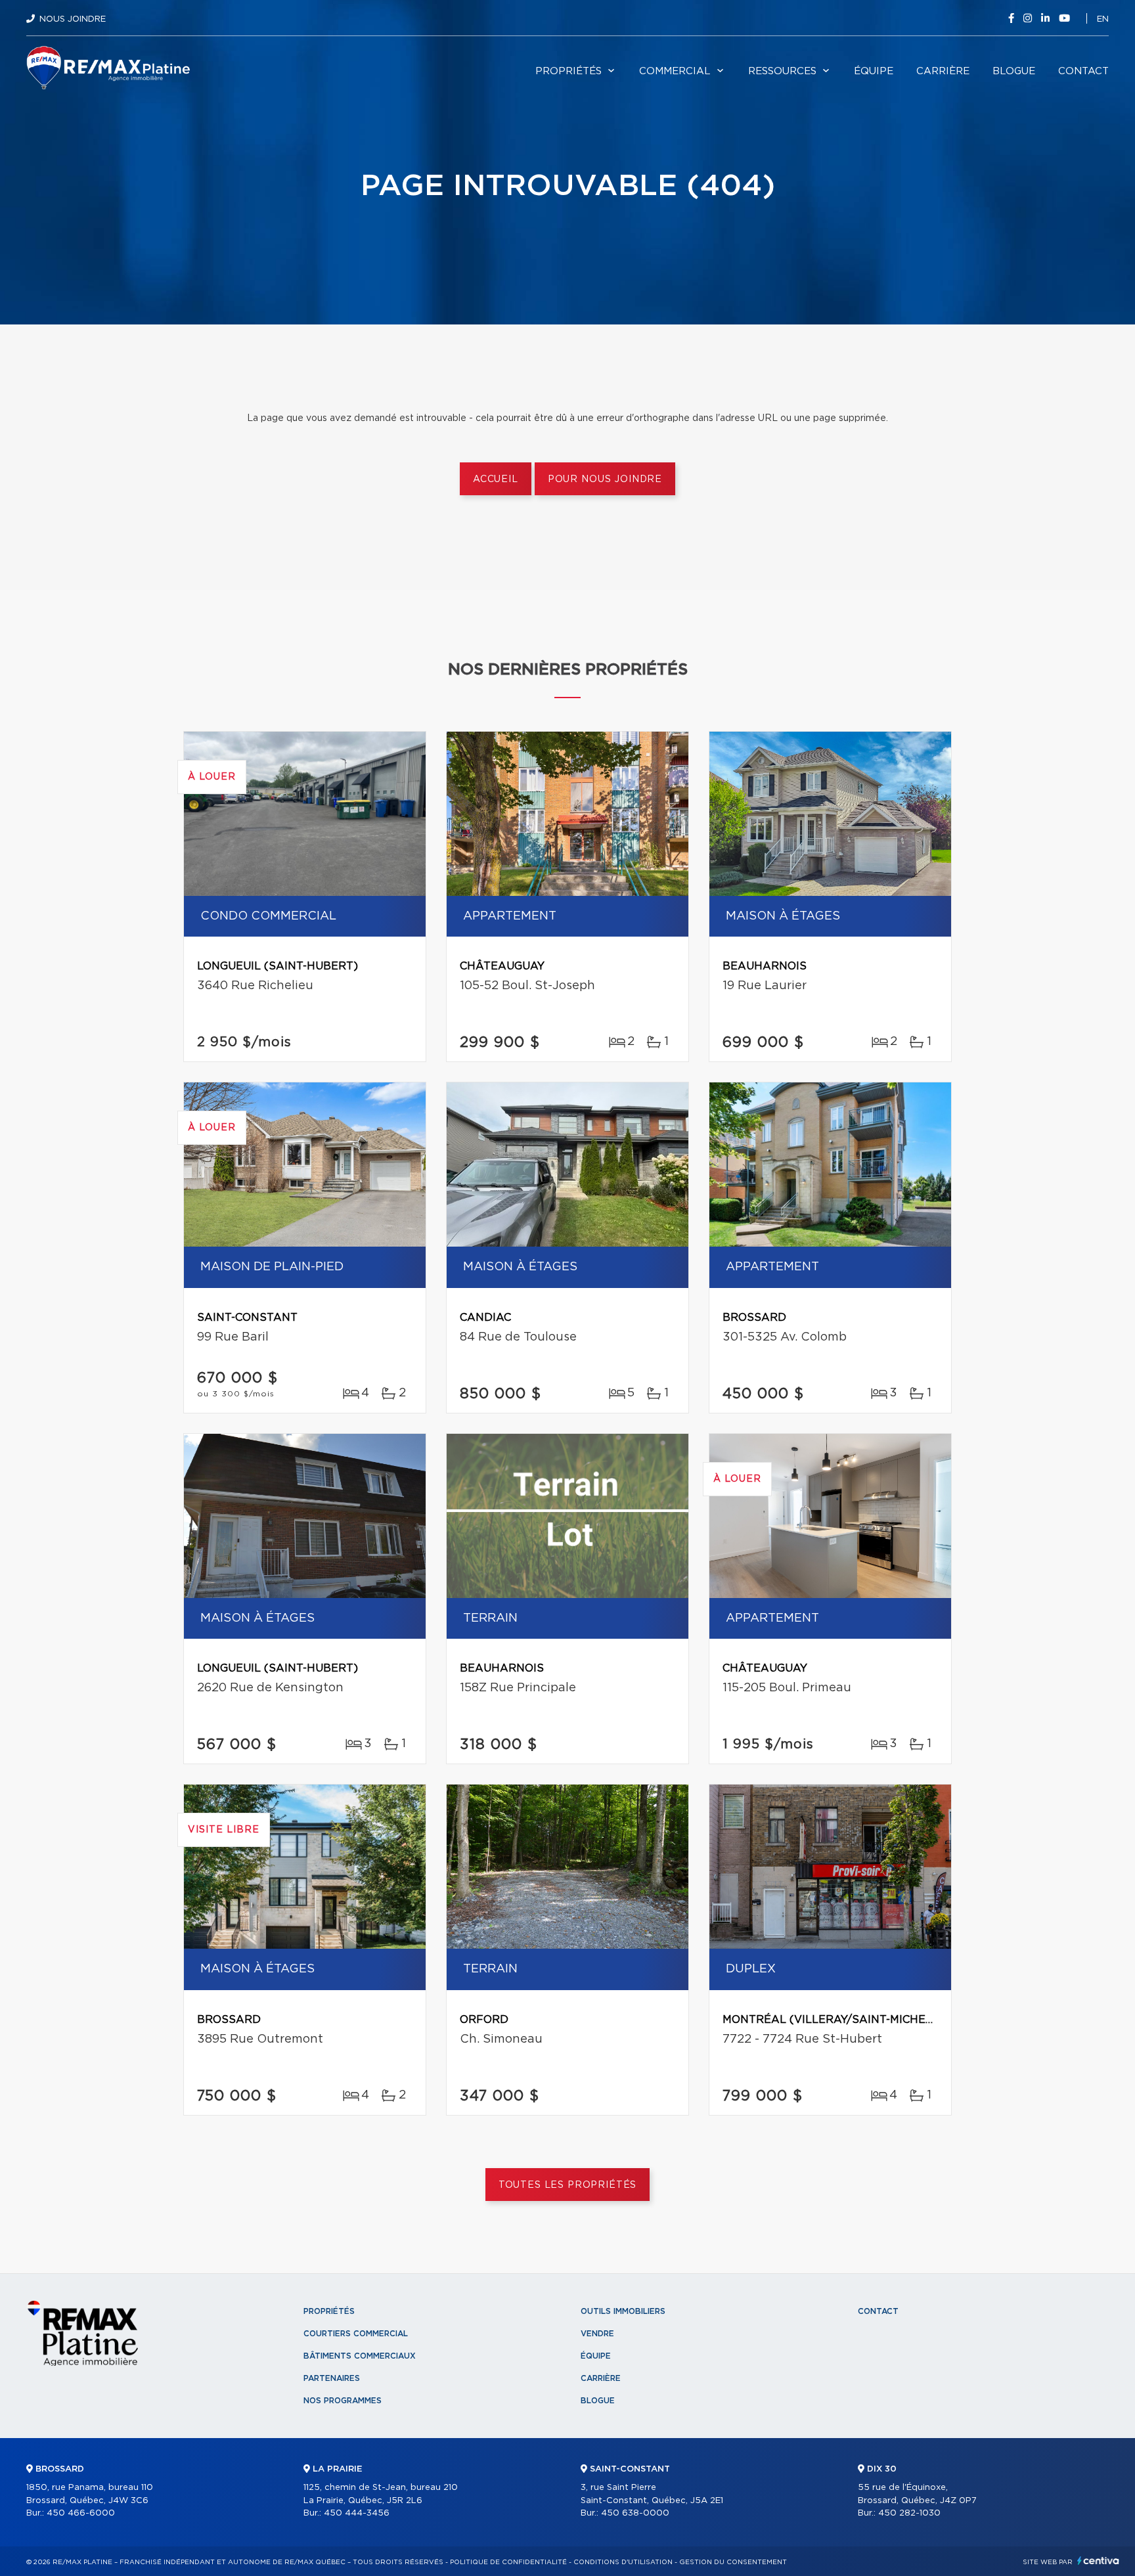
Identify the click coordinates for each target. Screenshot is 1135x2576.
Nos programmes (343, 2401)
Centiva (1098, 2561)
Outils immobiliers (623, 2311)
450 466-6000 (81, 2513)
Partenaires (332, 2378)
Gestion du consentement (733, 2562)
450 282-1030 (909, 2513)
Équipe (874, 71)
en (1103, 19)
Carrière (943, 71)
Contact (1083, 71)
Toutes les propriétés (568, 2185)
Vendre (597, 2334)
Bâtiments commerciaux (360, 2356)
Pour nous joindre (605, 479)
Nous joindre (73, 19)
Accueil (496, 479)
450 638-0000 (635, 2513)
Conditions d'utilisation (623, 2562)
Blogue (1014, 71)
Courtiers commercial (356, 2334)
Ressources (782, 71)
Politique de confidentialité (508, 2562)
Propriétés (568, 71)
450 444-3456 (357, 2513)
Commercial (675, 71)
